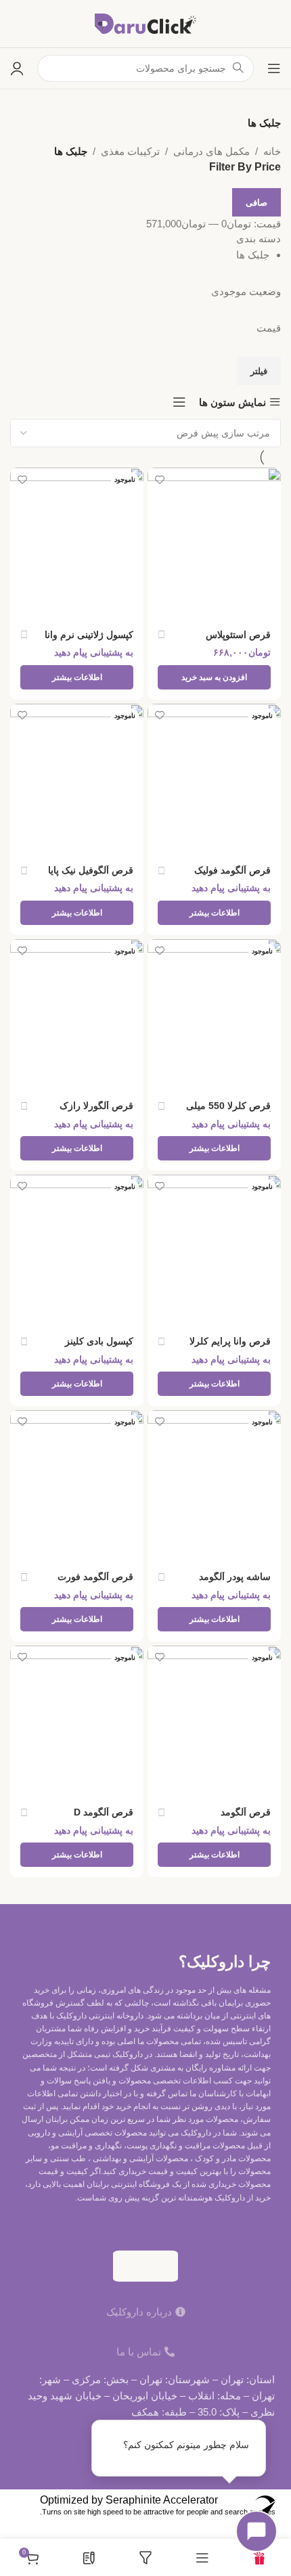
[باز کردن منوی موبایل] (274, 68)
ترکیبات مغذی (130, 151)
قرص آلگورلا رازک (96, 1106)
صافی (256, 203)
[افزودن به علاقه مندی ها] (159, 479)
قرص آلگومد (246, 1812)
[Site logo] (145, 23)
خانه (272, 151)
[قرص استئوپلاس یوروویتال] (214, 544)
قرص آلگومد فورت (95, 1577)
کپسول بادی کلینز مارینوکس (99, 1347)
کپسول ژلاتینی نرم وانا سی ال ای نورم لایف (89, 640)
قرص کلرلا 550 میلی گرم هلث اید (228, 1111)
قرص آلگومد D (104, 1812)
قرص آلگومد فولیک (232, 871)
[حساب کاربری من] (17, 68)
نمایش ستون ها (232, 402)
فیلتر (259, 371)
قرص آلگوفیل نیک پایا (91, 871)
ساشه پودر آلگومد (235, 1577)
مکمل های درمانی (211, 151)
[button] (214, 677)
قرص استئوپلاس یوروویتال (238, 640)
